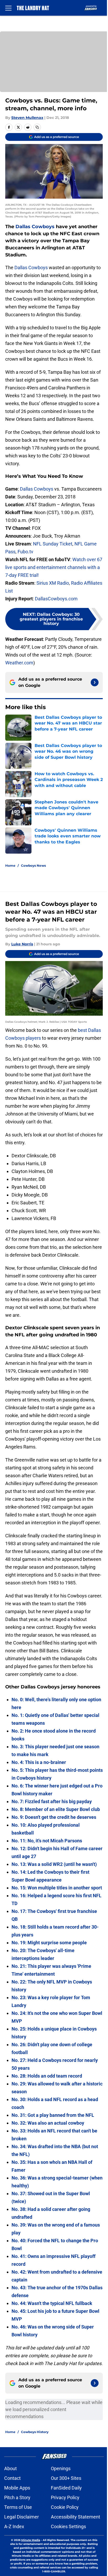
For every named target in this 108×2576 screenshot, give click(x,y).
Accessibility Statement (75, 2517)
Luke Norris (22, 944)
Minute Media (31, 2540)
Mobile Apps (17, 2488)
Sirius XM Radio (53, 583)
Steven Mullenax (27, 118)
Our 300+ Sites (66, 2478)
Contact (12, 2478)
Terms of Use (18, 2507)
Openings (61, 2468)
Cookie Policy (65, 2507)
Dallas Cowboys (35, 227)
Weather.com (19, 663)
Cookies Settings (68, 2526)
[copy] (37, 127)
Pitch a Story (17, 2497)
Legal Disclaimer (21, 2517)
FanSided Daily (66, 2488)
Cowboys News (33, 866)
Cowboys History (35, 2432)
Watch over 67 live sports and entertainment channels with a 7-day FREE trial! (54, 567)
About (10, 2468)
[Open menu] (8, 8)
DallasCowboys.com (56, 599)
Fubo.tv (25, 552)
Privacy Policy (65, 2497)
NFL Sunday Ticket (53, 544)
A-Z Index (14, 2526)
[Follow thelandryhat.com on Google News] (95, 682)
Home (10, 866)
